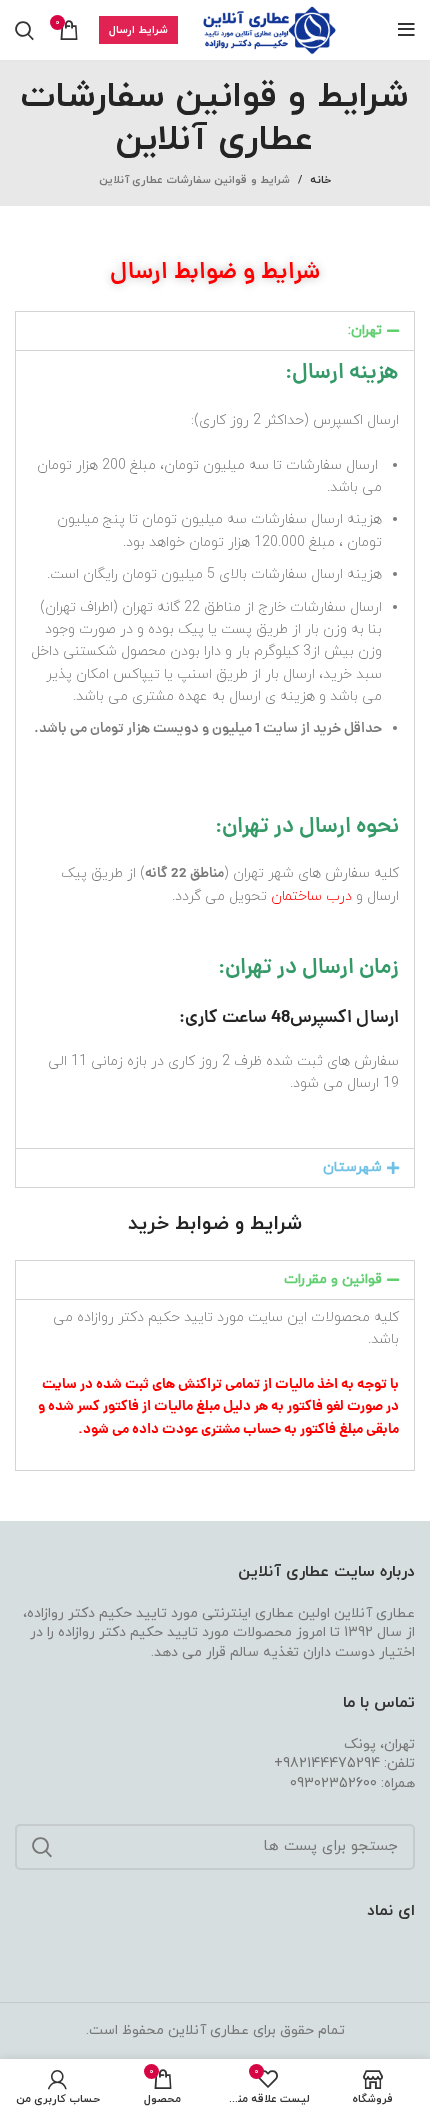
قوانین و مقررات (333, 1279)
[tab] (215, 331)
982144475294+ (327, 1763)
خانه (320, 180)
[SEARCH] (42, 1847)
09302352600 (333, 1783)
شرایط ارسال (138, 30)
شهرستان (352, 1167)
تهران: (365, 330)
